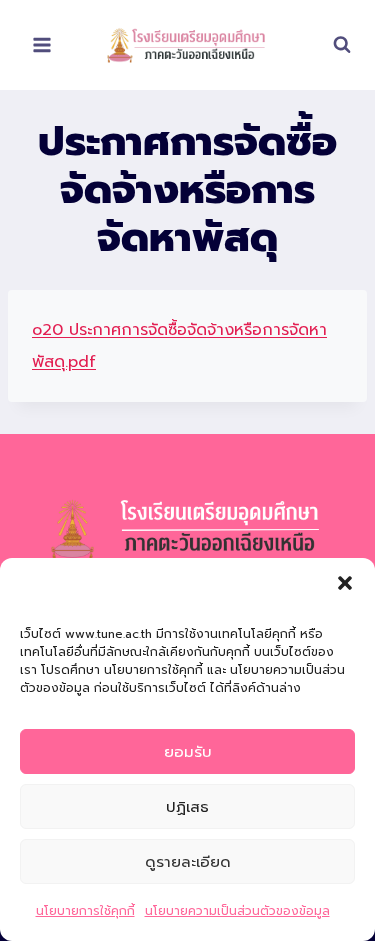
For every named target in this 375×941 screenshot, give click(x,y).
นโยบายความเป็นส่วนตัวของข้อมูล (237, 911)
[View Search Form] (332, 45)
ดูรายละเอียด (188, 862)
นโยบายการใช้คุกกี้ (85, 911)
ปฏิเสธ (187, 807)
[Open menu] (42, 44)
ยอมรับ (188, 752)
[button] (345, 583)
